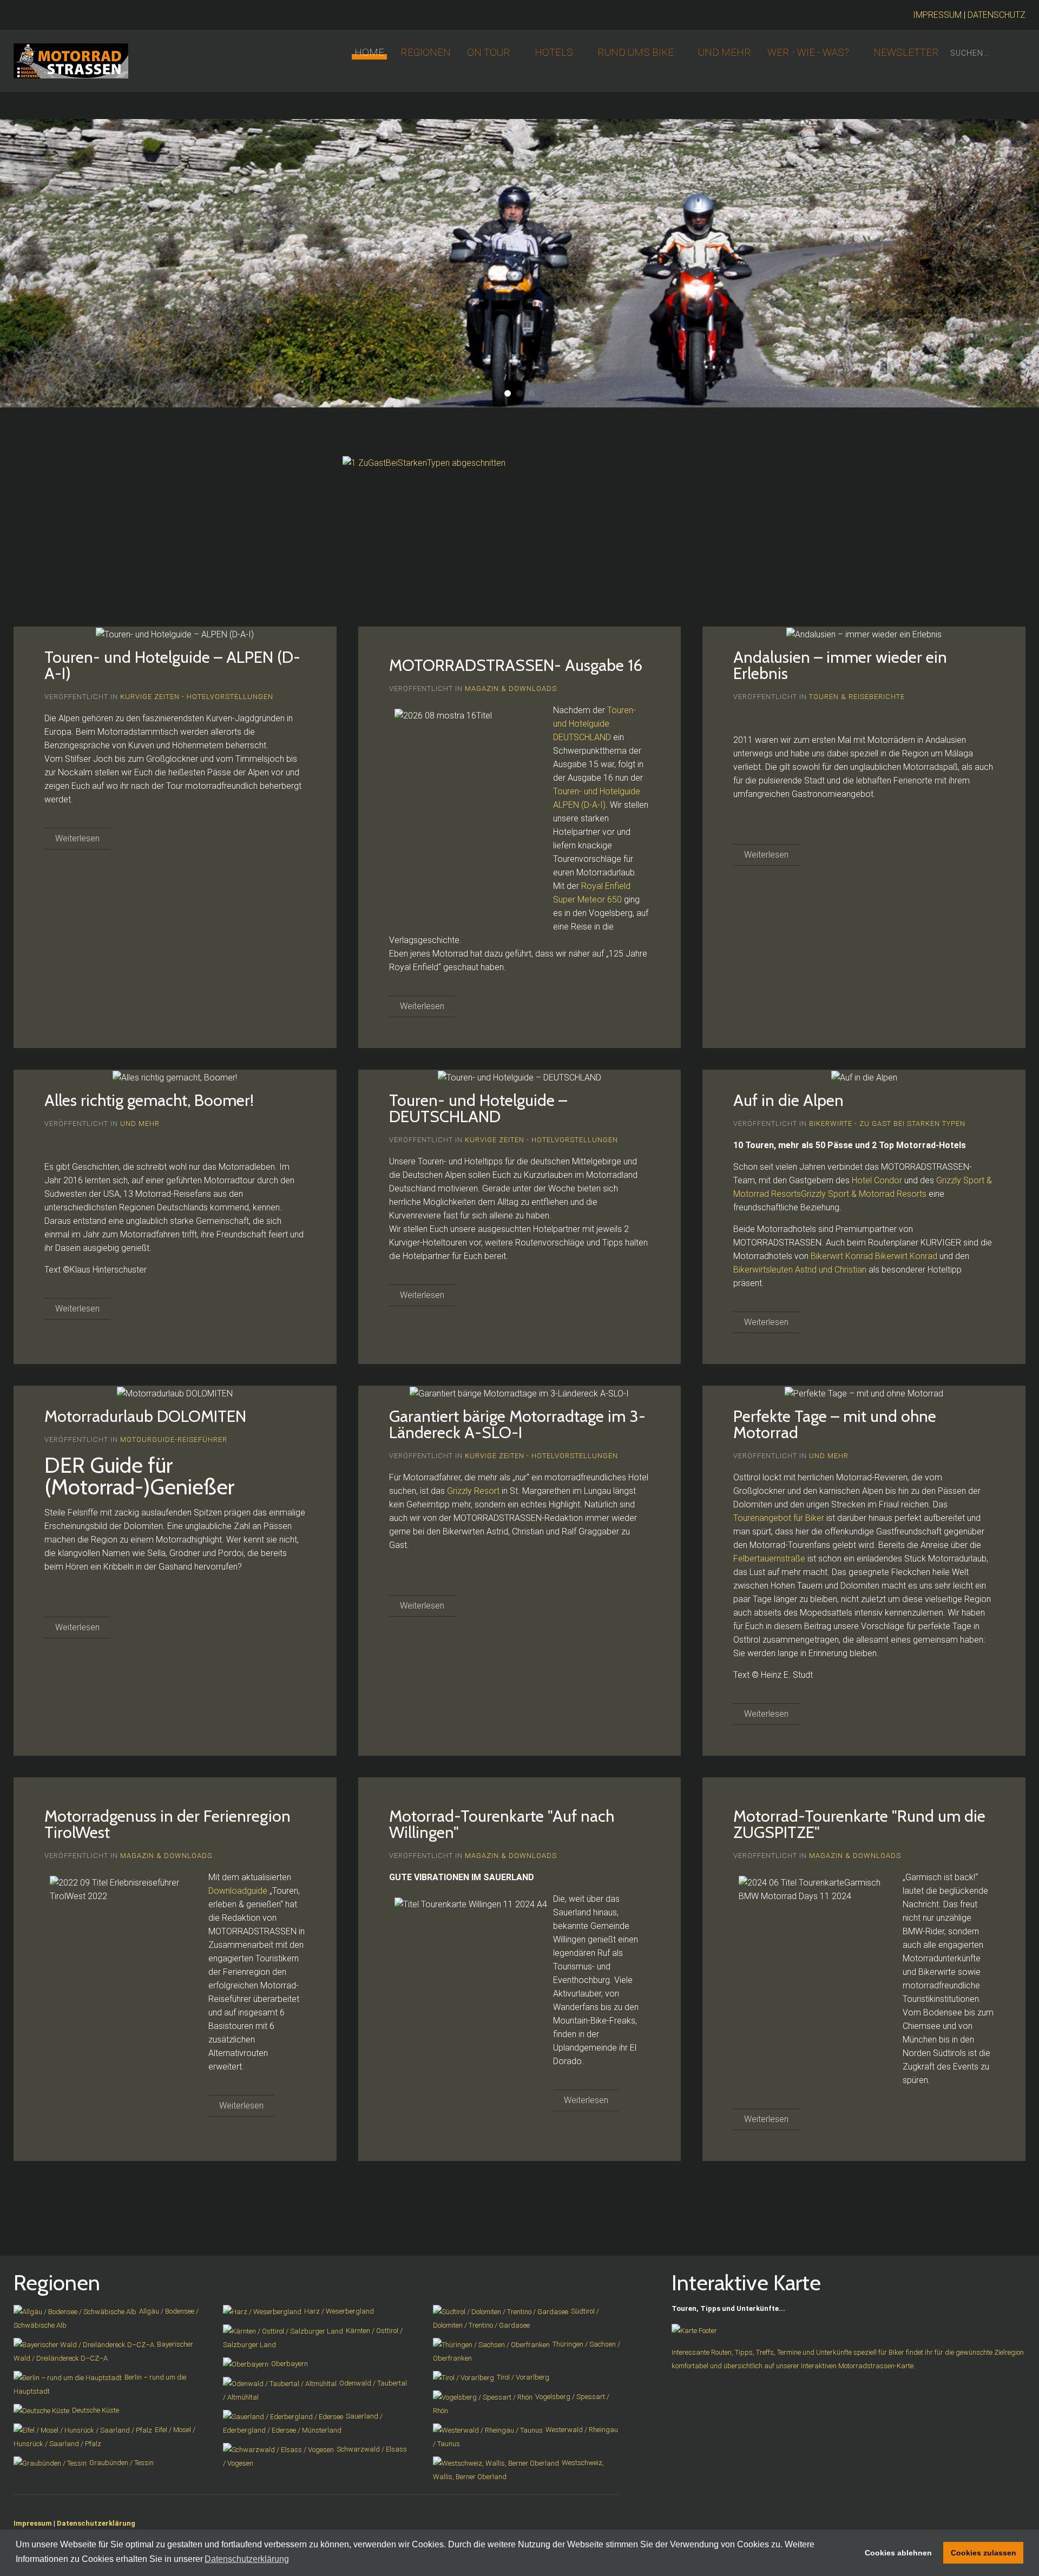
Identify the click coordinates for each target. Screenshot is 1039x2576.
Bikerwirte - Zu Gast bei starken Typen (887, 1124)
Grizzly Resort (473, 1491)
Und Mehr (725, 52)
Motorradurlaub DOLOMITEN (145, 1416)
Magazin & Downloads (511, 689)
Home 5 (531, 393)
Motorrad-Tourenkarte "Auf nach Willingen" (502, 1824)
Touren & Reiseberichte (857, 697)
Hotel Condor (877, 1180)
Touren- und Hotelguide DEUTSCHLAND (594, 724)
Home (369, 52)
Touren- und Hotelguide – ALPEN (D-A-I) (172, 665)
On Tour (489, 52)
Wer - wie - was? (808, 52)
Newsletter (906, 52)
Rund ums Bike (636, 52)
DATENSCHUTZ (997, 15)
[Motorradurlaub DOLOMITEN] (175, 1393)
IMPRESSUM (937, 15)
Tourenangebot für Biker (779, 1518)
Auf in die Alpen (788, 1100)
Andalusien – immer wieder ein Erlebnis (840, 665)
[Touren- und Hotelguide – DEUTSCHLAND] (519, 1077)
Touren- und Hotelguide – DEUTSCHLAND (478, 1108)
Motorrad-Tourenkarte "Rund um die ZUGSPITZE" (859, 1824)
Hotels (554, 52)
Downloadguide (238, 1891)
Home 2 (508, 393)
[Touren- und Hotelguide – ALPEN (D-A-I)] (175, 634)
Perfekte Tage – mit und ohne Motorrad (835, 1424)
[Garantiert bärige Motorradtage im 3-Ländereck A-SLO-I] (519, 1393)
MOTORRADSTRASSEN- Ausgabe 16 (516, 665)
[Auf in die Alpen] (864, 1077)
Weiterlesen (77, 838)
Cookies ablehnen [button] (898, 2553)
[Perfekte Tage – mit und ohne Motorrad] (864, 1393)
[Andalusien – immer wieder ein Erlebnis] (864, 634)
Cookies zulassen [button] (984, 2553)
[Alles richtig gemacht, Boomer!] (175, 1077)
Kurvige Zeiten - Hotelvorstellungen (197, 697)
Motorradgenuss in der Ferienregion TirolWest (167, 1824)
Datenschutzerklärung (96, 2523)
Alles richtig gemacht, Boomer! (149, 1100)
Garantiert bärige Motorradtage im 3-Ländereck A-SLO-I (517, 1424)
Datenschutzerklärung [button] (247, 2559)
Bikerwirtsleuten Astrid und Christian (800, 1270)
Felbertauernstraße (769, 1559)
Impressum (33, 2523)
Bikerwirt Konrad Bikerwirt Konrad (875, 1256)
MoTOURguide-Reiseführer (174, 1439)
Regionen (426, 52)
